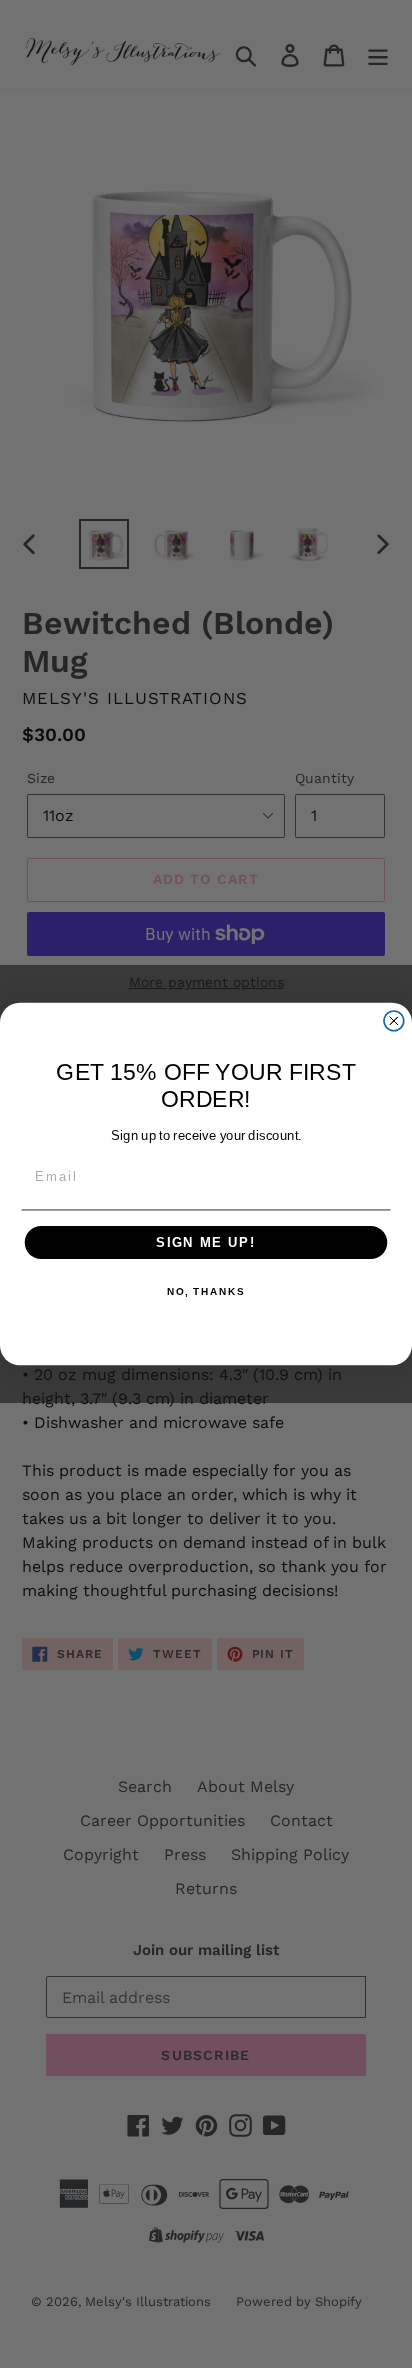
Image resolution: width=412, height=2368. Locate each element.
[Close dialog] (394, 1021)
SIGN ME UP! (206, 1242)
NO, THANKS (206, 1293)
